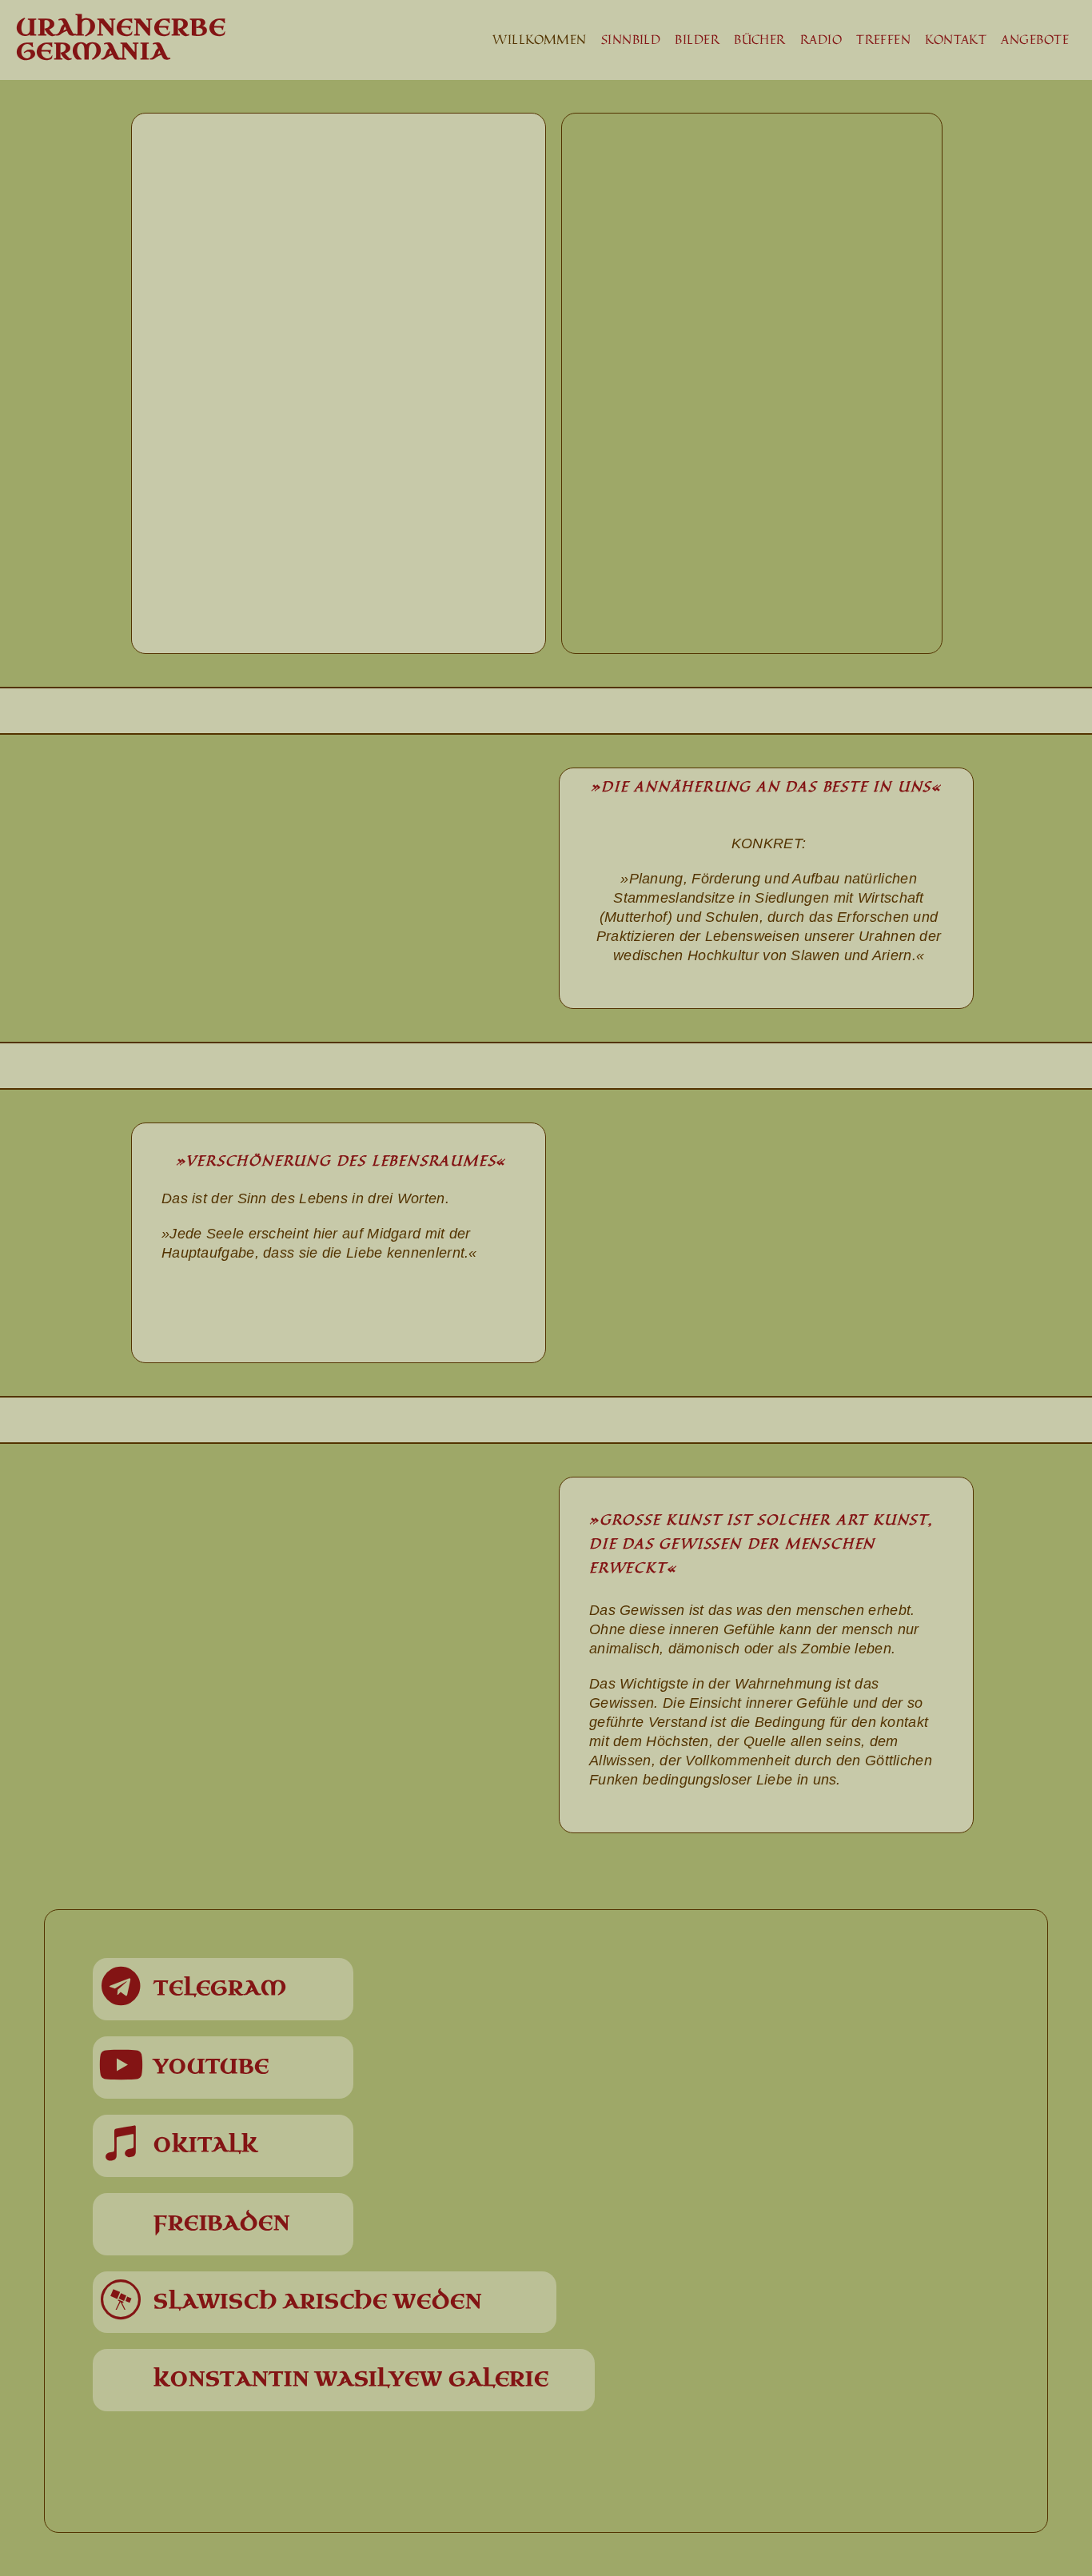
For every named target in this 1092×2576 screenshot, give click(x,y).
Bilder (697, 39)
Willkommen (540, 39)
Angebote (1035, 39)
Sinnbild (631, 39)
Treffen (883, 39)
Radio (821, 39)
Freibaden (222, 2223)
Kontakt (956, 39)
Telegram (220, 1988)
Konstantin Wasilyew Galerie (351, 2379)
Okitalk (206, 2145)
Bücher (760, 39)
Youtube (211, 2067)
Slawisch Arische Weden (318, 2302)
